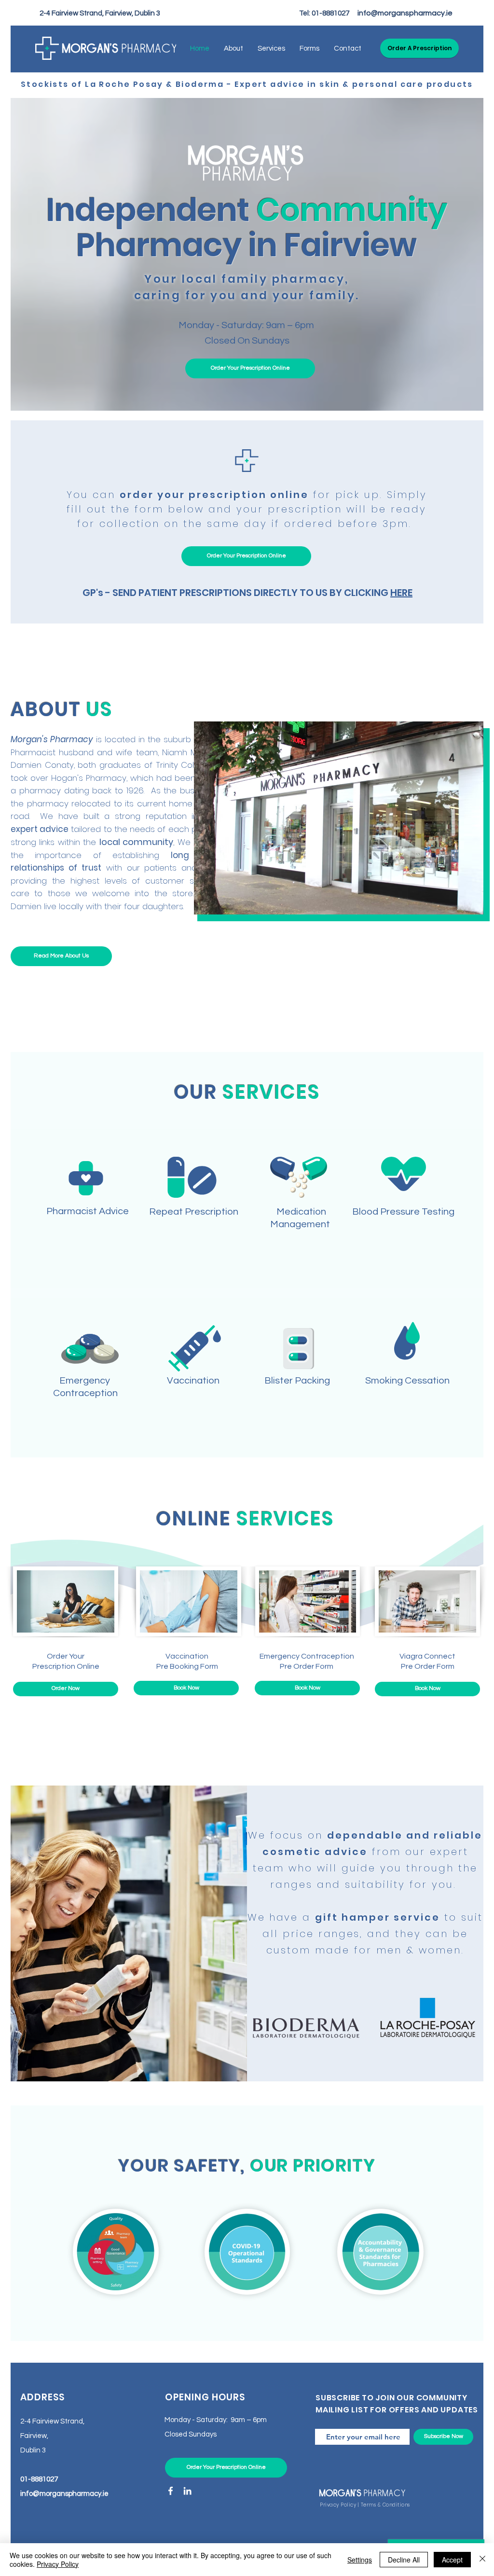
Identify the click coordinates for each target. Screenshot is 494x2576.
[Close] (482, 2560)
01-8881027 (330, 13)
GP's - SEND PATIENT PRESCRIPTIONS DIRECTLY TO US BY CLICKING (247, 593)
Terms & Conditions (385, 2505)
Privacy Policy (338, 2505)
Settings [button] (360, 2560)
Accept (452, 2560)
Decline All (404, 2560)
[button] (419, 48)
